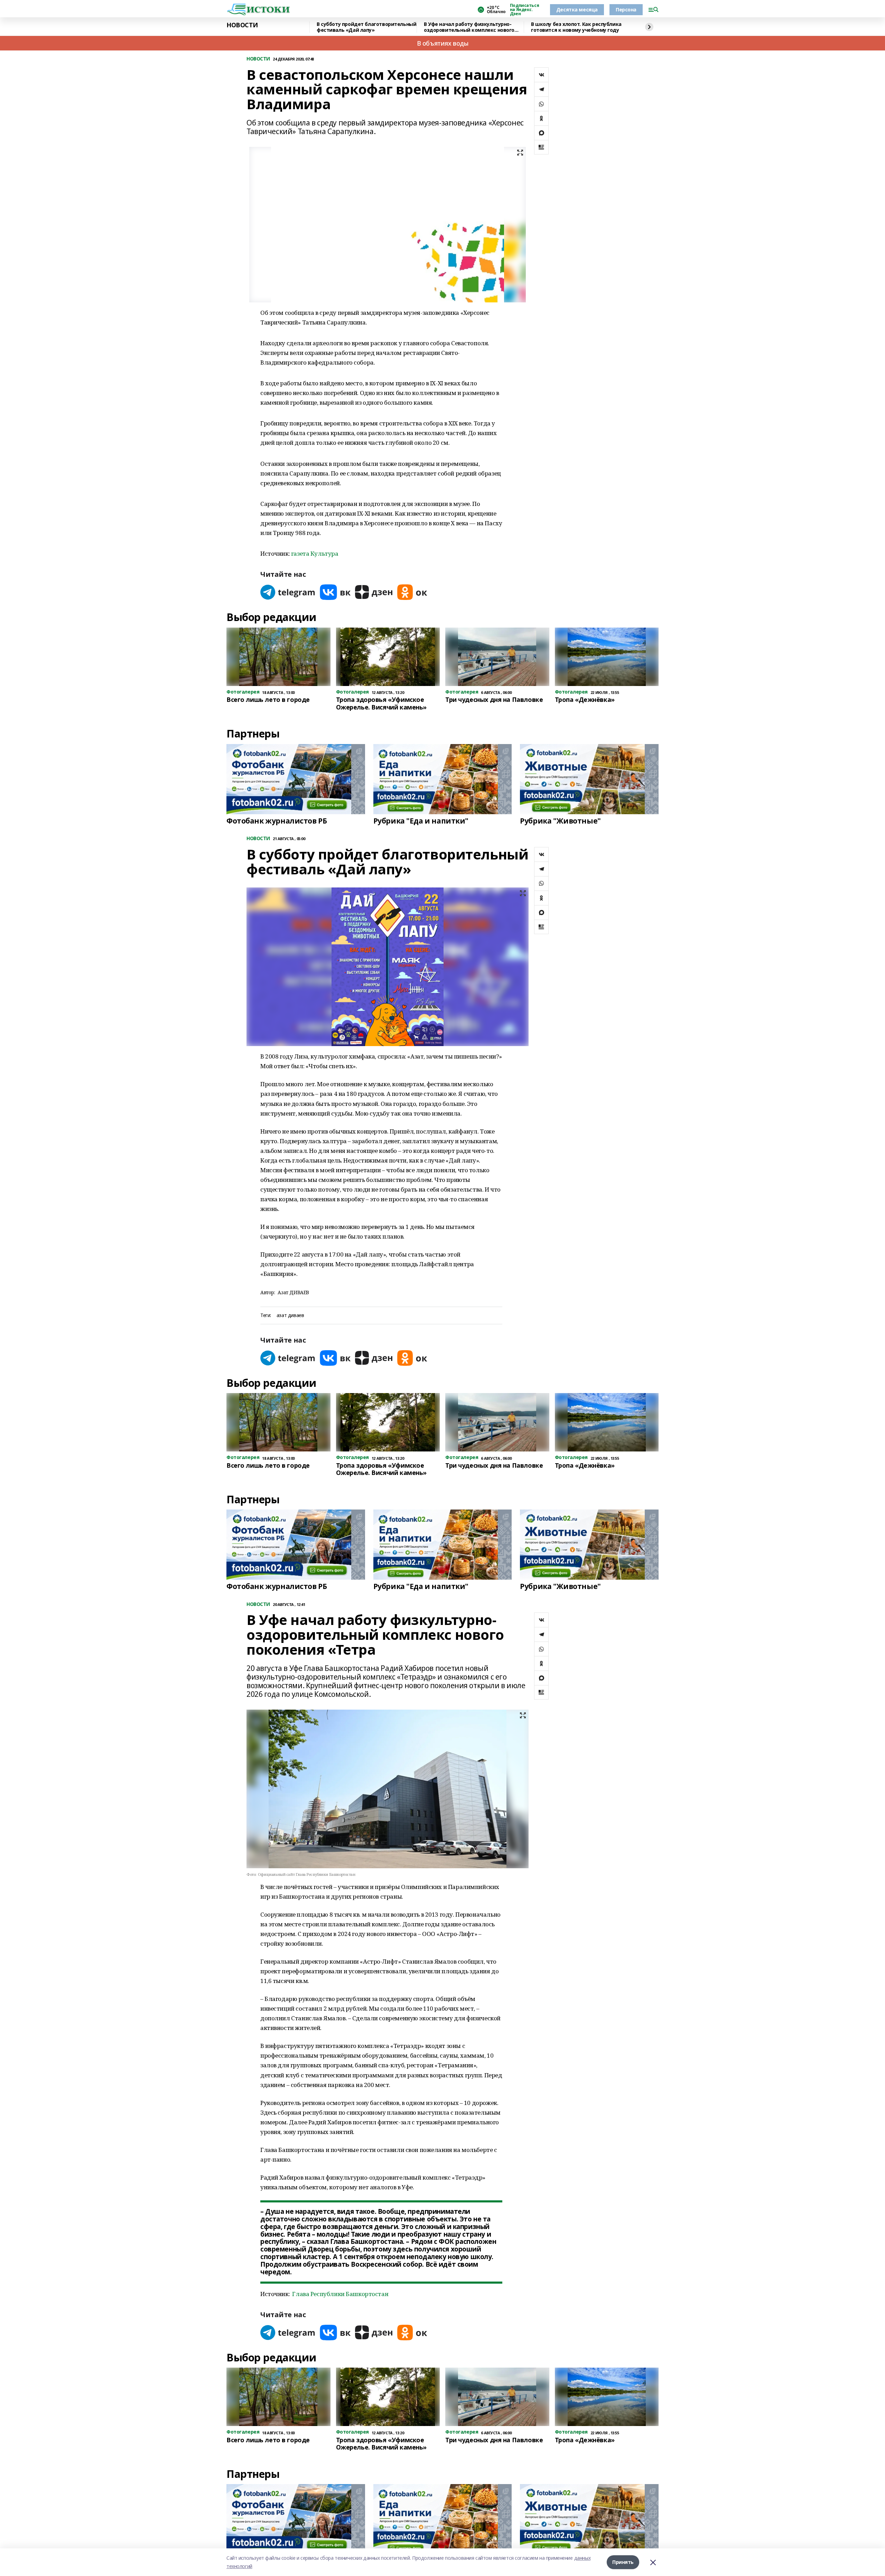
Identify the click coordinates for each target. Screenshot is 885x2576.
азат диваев (290, 1315)
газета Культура (315, 553)
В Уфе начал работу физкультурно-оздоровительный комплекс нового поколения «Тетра (469, 27)
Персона (626, 10)
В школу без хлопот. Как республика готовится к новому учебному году (576, 27)
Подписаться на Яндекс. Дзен (524, 10)
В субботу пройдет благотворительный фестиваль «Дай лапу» (366, 27)
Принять (623, 2562)
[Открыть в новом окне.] (288, 592)
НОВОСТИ (242, 25)
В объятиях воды (443, 43)
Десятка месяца (577, 10)
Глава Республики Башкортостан (340, 2294)
